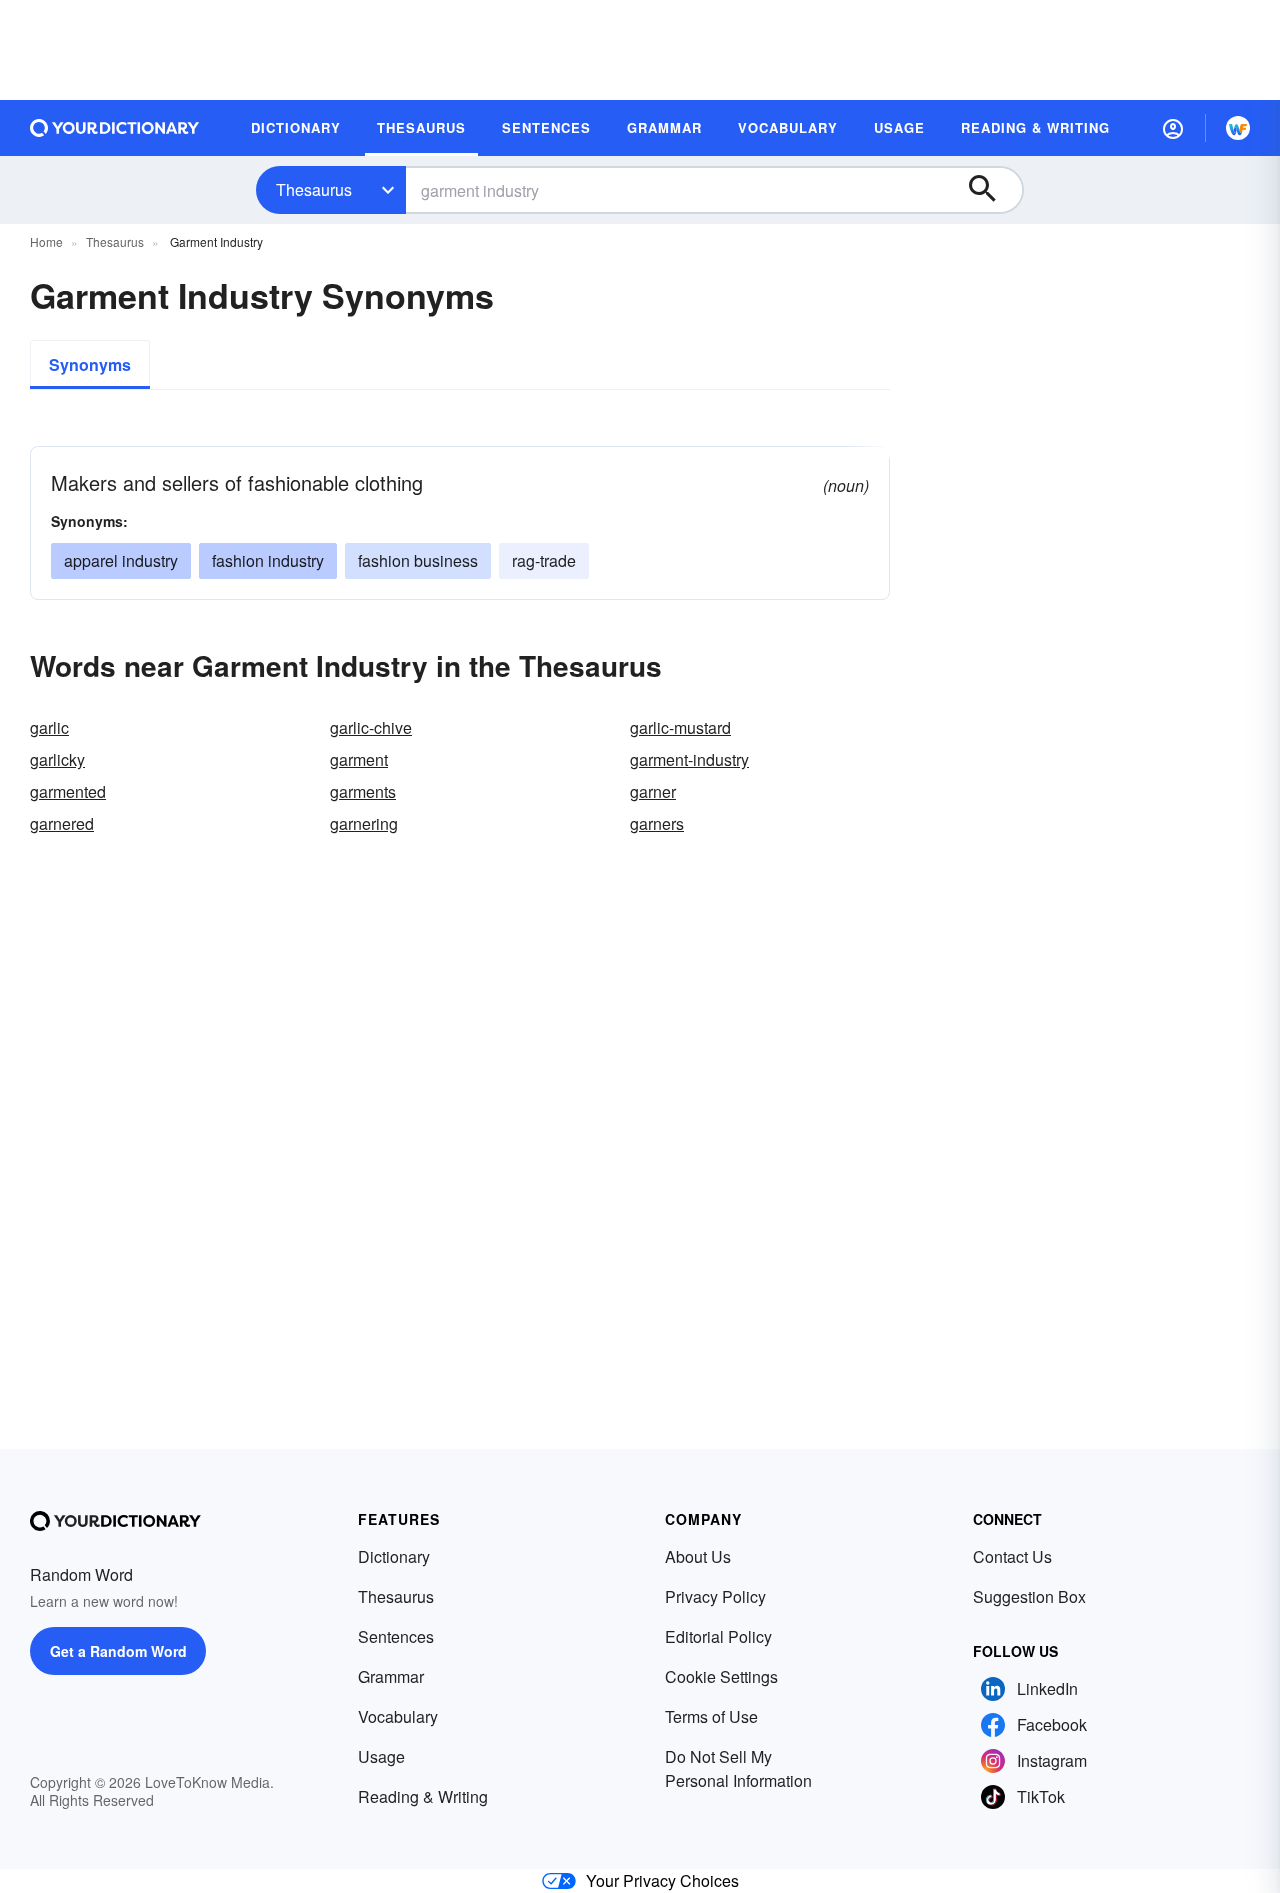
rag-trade (544, 560)
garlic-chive (371, 727)
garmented (68, 791)
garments (363, 791)
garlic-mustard (680, 727)
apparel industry (121, 560)
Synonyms (90, 364)
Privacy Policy (715, 1596)
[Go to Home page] (115, 128)
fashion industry (268, 560)
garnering (364, 823)
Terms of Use (711, 1716)
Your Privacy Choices (662, 1880)
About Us (698, 1556)
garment (359, 759)
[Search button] (992, 190)
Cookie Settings (721, 1676)
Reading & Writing (423, 1796)
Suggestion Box (1029, 1596)
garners (657, 823)
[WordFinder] (1238, 128)
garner (653, 791)
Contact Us (1012, 1556)
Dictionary (394, 1556)
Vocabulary (398, 1716)
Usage (381, 1756)
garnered (62, 823)
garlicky (57, 759)
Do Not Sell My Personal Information (738, 1768)
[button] (1173, 128)
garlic (49, 727)
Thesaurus (314, 189)
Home (46, 241)
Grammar (391, 1676)
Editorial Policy (718, 1636)
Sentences (396, 1636)
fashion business (418, 560)
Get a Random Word (118, 1651)
